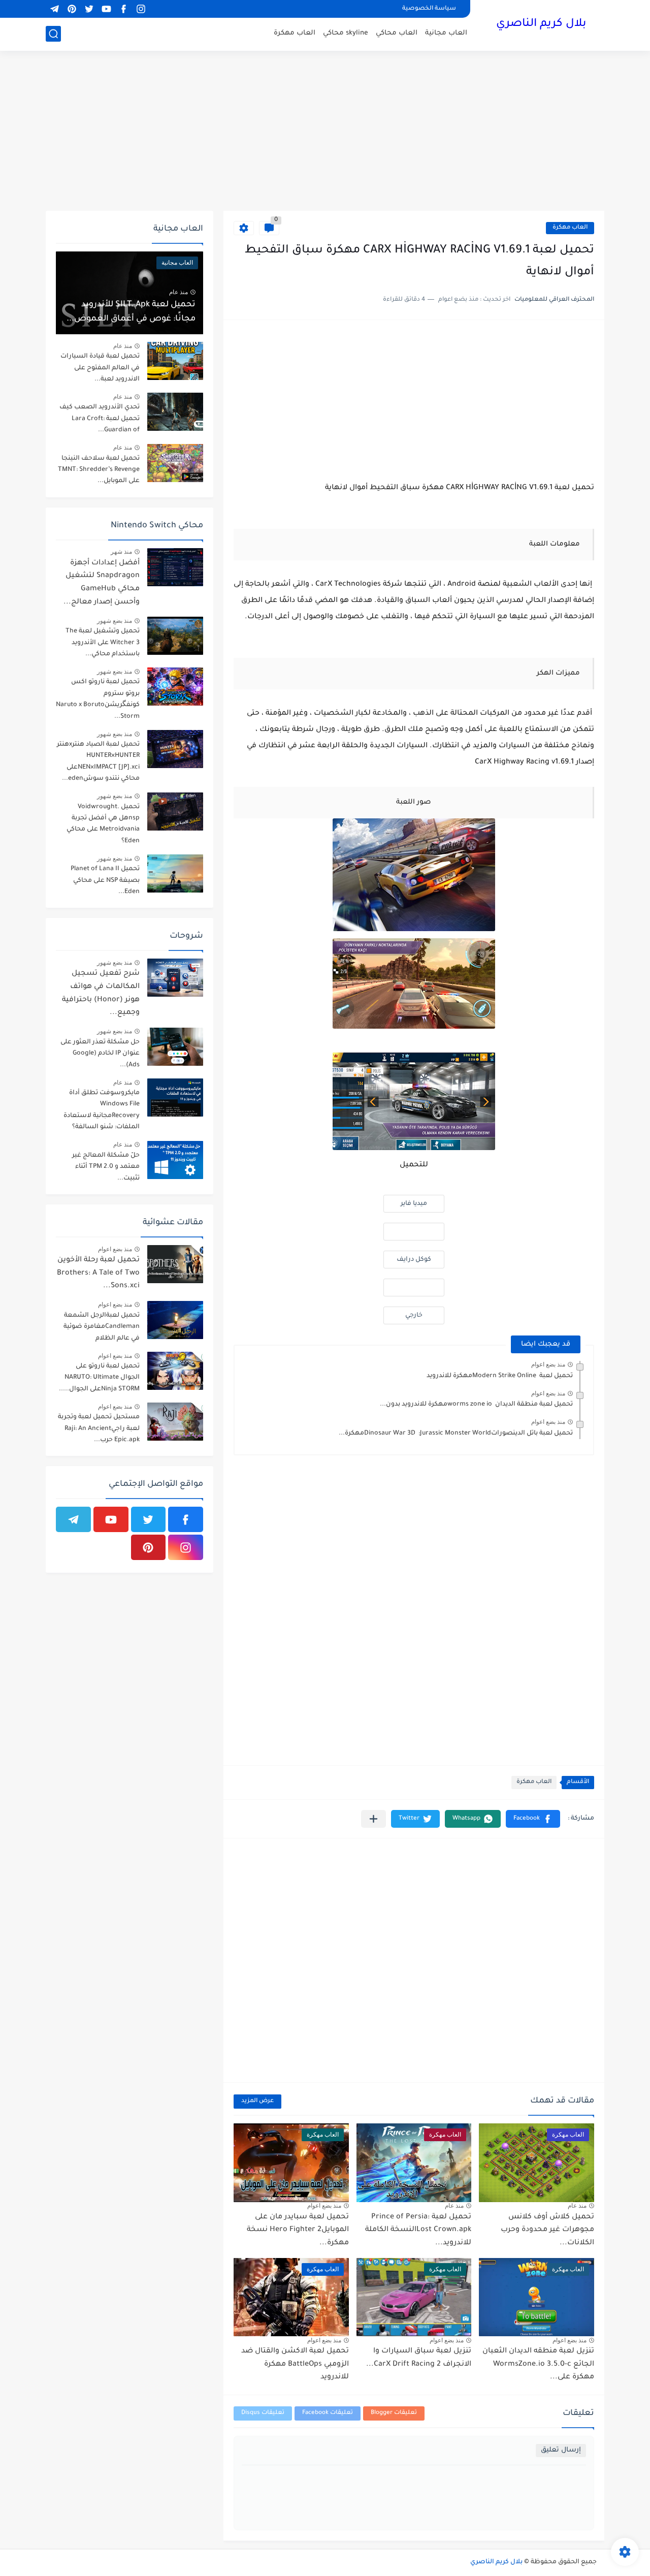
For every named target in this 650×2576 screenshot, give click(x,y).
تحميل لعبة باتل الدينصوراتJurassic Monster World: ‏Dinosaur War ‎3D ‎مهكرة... (456, 1434)
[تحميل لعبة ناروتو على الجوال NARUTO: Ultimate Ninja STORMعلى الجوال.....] (175, 1371)
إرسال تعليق (561, 2450)
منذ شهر (121, 552)
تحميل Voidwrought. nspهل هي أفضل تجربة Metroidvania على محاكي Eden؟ (103, 824)
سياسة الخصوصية (429, 9)
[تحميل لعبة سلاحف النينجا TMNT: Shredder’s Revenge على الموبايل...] (175, 463)
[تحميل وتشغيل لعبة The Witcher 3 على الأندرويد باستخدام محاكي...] (175, 636)
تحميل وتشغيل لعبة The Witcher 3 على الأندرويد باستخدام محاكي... (103, 643)
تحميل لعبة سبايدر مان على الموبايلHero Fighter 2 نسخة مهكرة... (298, 2230)
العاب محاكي (397, 33)
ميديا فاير (414, 1204)
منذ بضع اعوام (548, 1364)
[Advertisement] (325, 132)
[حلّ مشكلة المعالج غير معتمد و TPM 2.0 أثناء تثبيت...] (175, 1160)
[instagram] (141, 9)
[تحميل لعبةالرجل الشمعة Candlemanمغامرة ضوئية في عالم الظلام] (175, 1320)
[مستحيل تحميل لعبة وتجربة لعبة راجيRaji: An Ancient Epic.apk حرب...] (175, 1422)
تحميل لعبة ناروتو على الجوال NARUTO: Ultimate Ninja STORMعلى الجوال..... (99, 1378)
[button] (533, 1819)
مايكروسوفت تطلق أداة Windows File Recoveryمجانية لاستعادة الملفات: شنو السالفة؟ (102, 1110)
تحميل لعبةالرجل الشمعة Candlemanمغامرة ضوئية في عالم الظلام (102, 1327)
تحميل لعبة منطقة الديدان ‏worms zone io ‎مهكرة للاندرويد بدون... (476, 1405)
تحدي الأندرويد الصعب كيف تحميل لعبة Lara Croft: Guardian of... (100, 419)
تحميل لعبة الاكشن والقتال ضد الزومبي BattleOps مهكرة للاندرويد (295, 2364)
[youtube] (106, 9)
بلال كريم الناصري (541, 24)
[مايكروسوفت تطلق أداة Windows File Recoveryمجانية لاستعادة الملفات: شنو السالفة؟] (175, 1098)
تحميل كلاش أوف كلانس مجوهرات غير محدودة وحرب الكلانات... (547, 2230)
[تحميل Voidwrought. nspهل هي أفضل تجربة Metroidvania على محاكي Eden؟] (175, 812)
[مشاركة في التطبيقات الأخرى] (373, 1819)
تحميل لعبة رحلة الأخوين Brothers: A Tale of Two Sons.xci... (98, 1273)
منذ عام (577, 2206)
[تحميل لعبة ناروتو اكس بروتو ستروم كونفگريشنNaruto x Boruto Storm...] (175, 687)
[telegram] (54, 9)
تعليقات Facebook (328, 2413)
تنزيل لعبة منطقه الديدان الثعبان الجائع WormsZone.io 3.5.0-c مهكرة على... (538, 2364)
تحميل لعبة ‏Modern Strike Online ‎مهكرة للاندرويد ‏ (499, 1376)
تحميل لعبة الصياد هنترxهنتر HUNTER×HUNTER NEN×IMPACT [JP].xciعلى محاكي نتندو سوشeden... (98, 762)
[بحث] (53, 34)
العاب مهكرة (295, 33)
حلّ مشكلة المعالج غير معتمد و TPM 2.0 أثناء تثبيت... (106, 1167)
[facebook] (123, 9)
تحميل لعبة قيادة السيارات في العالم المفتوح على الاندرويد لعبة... (100, 368)
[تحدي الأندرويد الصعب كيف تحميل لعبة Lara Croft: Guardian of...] (175, 412)
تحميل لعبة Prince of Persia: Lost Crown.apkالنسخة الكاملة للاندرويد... (418, 2230)
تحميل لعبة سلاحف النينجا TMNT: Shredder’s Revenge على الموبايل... (99, 470)
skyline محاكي (346, 33)
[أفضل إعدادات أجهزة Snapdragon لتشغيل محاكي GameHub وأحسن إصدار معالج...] (175, 567)
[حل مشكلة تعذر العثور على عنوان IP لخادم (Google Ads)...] (175, 1047)
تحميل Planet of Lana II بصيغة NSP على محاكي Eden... (105, 881)
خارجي (414, 1316)
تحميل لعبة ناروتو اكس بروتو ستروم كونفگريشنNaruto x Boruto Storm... (98, 699)
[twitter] (89, 9)
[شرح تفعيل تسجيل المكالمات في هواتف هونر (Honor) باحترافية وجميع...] (175, 978)
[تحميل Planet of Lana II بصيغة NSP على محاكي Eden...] (175, 873)
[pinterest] (72, 9)
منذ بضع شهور (115, 621)
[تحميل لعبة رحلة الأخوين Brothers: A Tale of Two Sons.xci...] (175, 1264)
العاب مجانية (446, 33)
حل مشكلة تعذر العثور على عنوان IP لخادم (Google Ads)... (100, 1054)
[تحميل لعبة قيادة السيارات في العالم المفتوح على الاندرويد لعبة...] (175, 361)
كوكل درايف (414, 1260)
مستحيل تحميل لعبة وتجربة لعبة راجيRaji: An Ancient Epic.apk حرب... (99, 1429)
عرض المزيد (257, 2101)
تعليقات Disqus (263, 2413)
